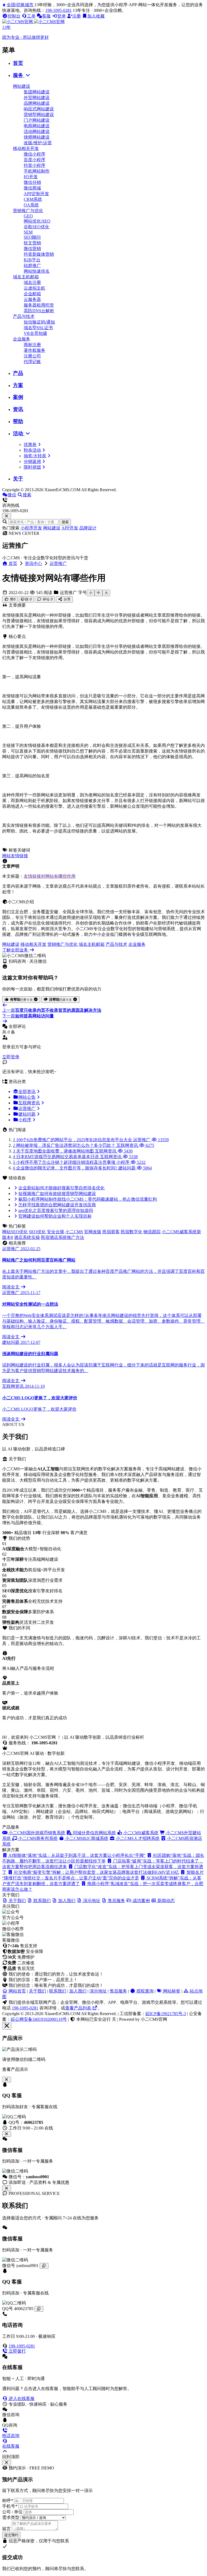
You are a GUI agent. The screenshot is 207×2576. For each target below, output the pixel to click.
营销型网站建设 (39, 115)
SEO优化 (37, 1232)
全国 (20, 5)
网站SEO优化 (15, 1232)
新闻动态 (165, 1901)
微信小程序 (34, 154)
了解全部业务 (16, 950)
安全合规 (56, 1232)
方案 (18, 385)
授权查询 (144, 1991)
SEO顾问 (32, 237)
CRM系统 (33, 199)
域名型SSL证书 (38, 328)
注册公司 (32, 356)
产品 (18, 373)
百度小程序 (34, 160)
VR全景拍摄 (35, 333)
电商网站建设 (37, 126)
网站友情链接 (15, 856)
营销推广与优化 (28, 211)
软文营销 (32, 243)
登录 (61, 16)
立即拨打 (17, 2351)
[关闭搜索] (7, 516)
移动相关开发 (26, 148)
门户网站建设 (37, 120)
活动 (19, 433)
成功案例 (141, 1901)
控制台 (14, 16)
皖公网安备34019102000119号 (39, 2019)
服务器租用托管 (39, 305)
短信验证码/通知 (39, 322)
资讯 (18, 409)
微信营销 (32, 249)
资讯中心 (33, 563)
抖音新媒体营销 (39, 254)
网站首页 (17, 1991)
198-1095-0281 (58, 10)
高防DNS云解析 (39, 311)
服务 (19, 75)
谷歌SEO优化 (37, 227)
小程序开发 (31, 528)
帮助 (18, 421)
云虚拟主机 (34, 288)
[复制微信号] (44, 2266)
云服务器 (32, 299)
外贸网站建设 (37, 98)
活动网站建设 (37, 131)
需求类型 (11, 2517)
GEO (28, 216)
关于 (18, 479)
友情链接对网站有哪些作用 (50, 876)
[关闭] (7, 2188)
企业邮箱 (32, 294)
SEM (28, 232)
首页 (18, 63)
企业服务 (22, 339)
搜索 (65, 522)
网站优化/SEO (37, 221)
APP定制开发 (36, 194)
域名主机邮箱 (26, 277)
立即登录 (11, 1057)
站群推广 (32, 266)
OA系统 (31, 205)
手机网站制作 (37, 171)
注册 (77, 16)
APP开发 (70, 528)
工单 (31, 16)
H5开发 (31, 177)
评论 (47, 599)
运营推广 (58, 563)
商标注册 (32, 345)
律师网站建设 (37, 137)
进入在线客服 (21, 2398)
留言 (6, 2529)
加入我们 (78, 1991)
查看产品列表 (79, 2008)
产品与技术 (24, 316)
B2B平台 (32, 260)
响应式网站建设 (39, 109)
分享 (67, 599)
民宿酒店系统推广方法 (63, 1237)
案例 (18, 397)
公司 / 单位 (12, 2512)
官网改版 (93, 1232)
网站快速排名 (37, 271)
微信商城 (32, 188)
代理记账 (32, 362)
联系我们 (58, 1991)
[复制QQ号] (39, 2309)
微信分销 (32, 182)
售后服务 (118, 1991)
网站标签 (171, 1991)
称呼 (8, 2501)
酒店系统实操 (27, 1237)
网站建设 (22, 86)
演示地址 (98, 1991)
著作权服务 (34, 350)
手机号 (10, 2506)
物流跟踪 (152, 1232)
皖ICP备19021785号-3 (166, 2014)
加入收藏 (96, 16)
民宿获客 (111, 1232)
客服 (46, 16)
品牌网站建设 (37, 103)
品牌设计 (88, 528)
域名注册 (32, 282)
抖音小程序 (34, 165)
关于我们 (37, 1991)
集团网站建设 (37, 92)
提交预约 (11, 2535)
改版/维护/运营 (38, 143)
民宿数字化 (132, 1232)
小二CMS (74, 1232)
